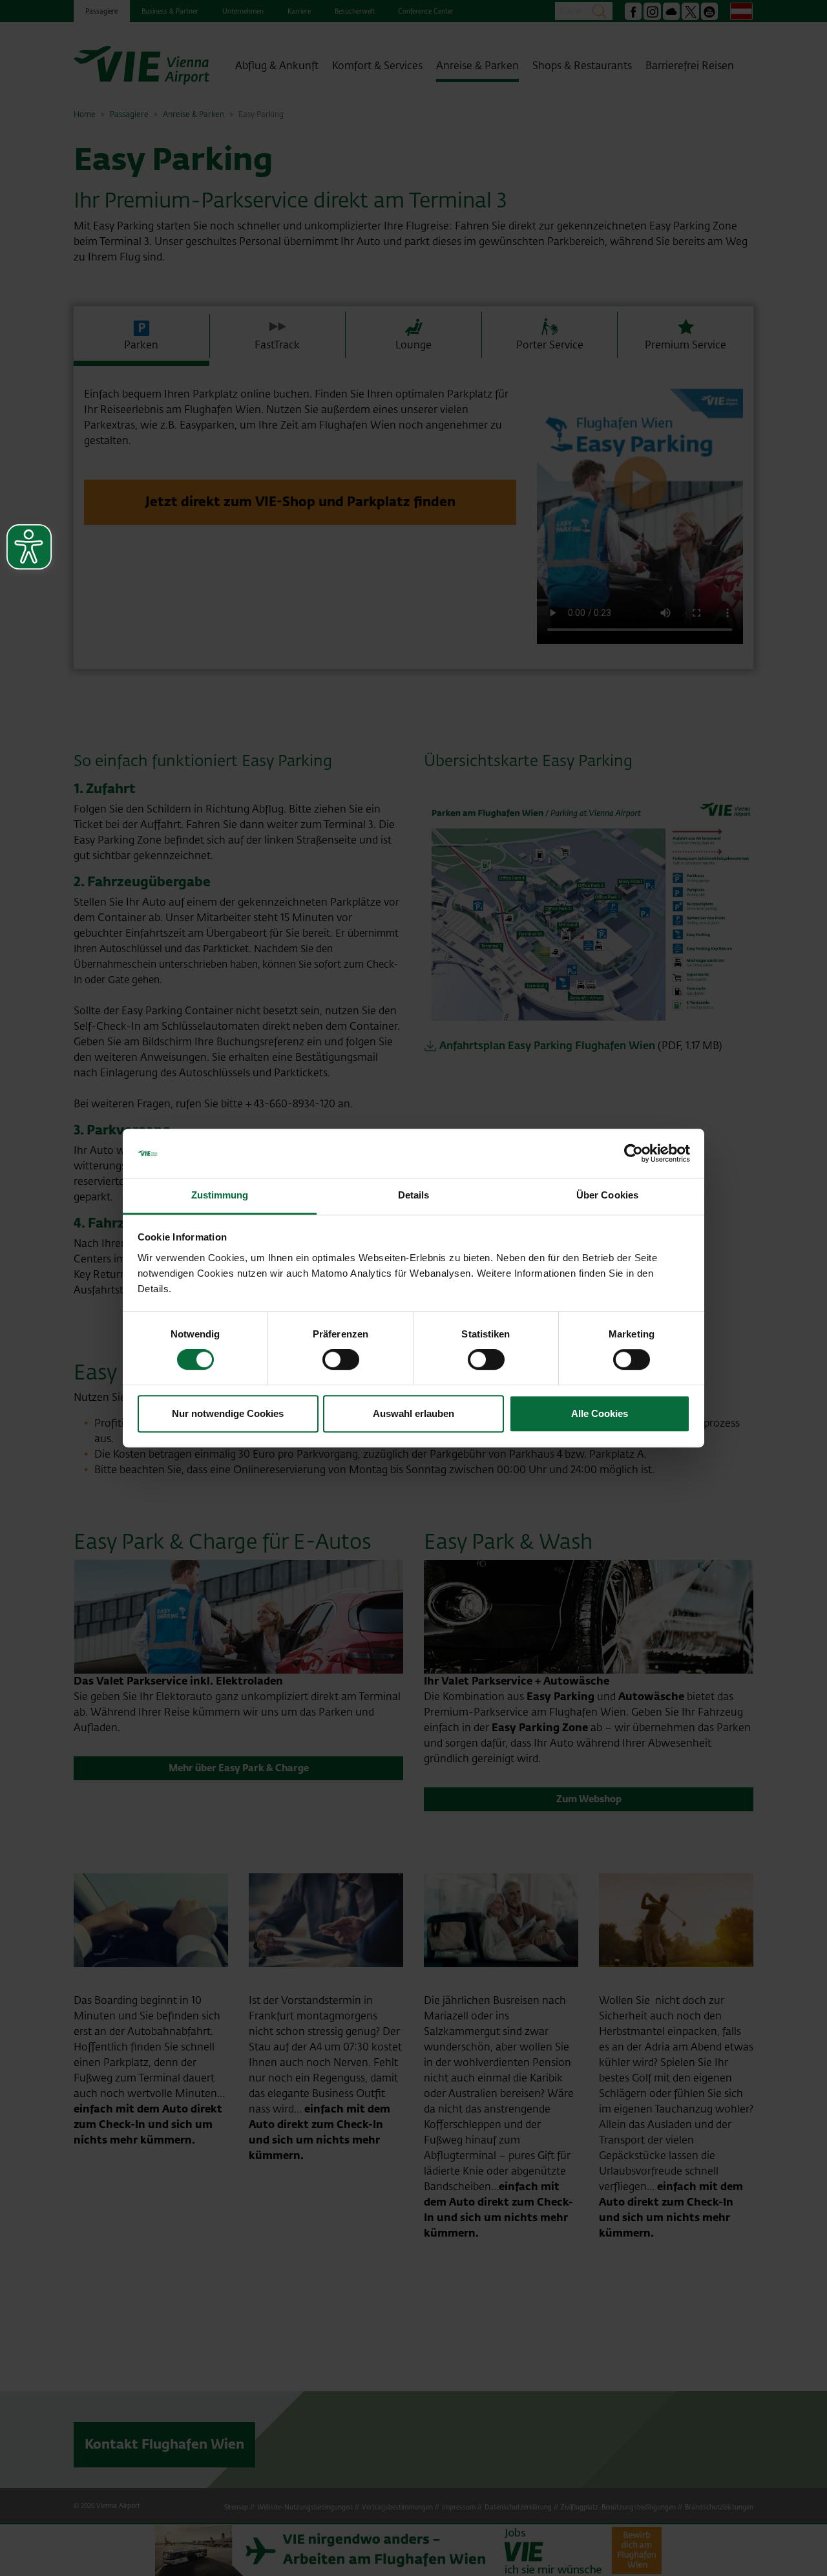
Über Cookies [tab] (607, 1196)
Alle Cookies (600, 1413)
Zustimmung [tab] (220, 1196)
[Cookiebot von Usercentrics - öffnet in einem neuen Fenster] (633, 1153)
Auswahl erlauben (413, 1413)
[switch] (341, 1359)
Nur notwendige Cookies (228, 1413)
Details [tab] (414, 1196)
